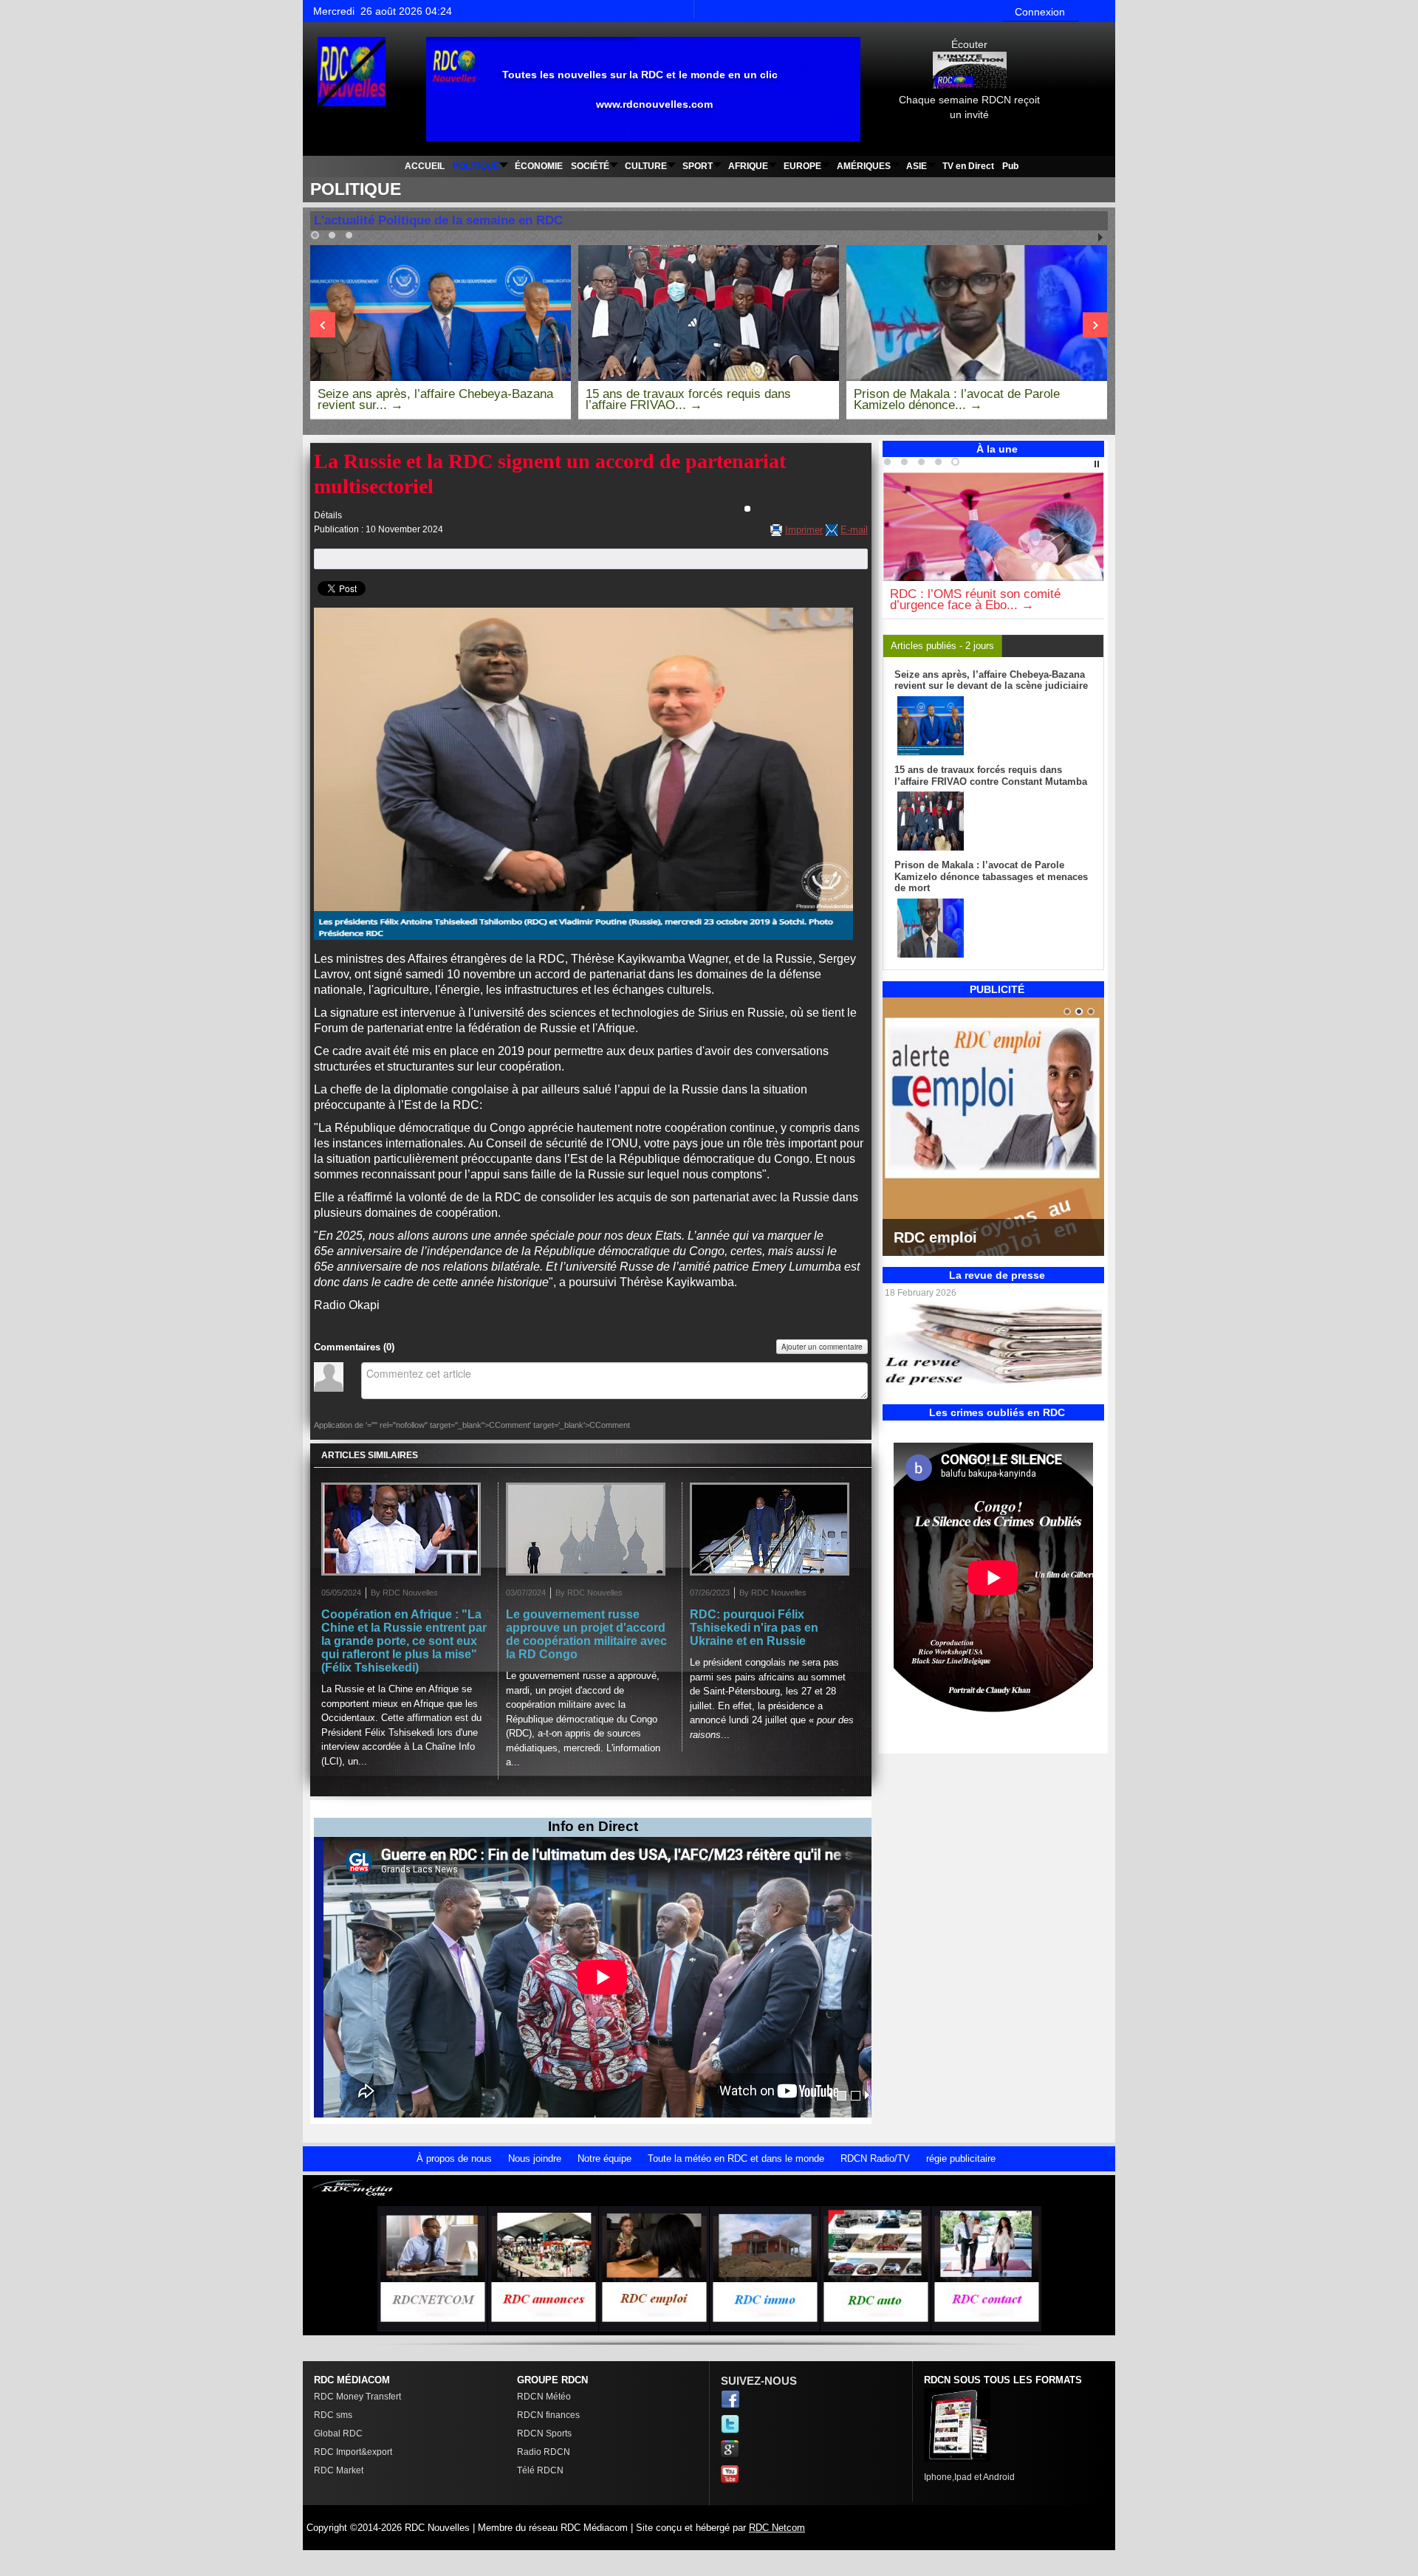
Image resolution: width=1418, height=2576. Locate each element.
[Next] (323, 325)
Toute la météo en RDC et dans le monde (736, 2158)
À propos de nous (454, 2158)
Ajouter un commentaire (822, 1347)
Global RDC (338, 2434)
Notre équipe (604, 2158)
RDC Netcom (777, 2528)
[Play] (1100, 238)
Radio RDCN (544, 2452)
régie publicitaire (961, 2158)
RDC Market (339, 2470)
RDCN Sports (544, 2434)
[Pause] (1097, 464)
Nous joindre (535, 2158)
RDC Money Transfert (357, 2397)
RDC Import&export (353, 2452)
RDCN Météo (544, 2397)
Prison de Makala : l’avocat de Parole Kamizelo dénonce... (957, 399)
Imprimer (804, 530)
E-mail (854, 530)
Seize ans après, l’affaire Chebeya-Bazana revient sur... (435, 399)
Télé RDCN (540, 2470)
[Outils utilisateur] (747, 509)
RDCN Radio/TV (875, 2158)
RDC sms (333, 2415)
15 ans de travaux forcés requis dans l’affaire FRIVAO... (688, 399)
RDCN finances (548, 2415)
